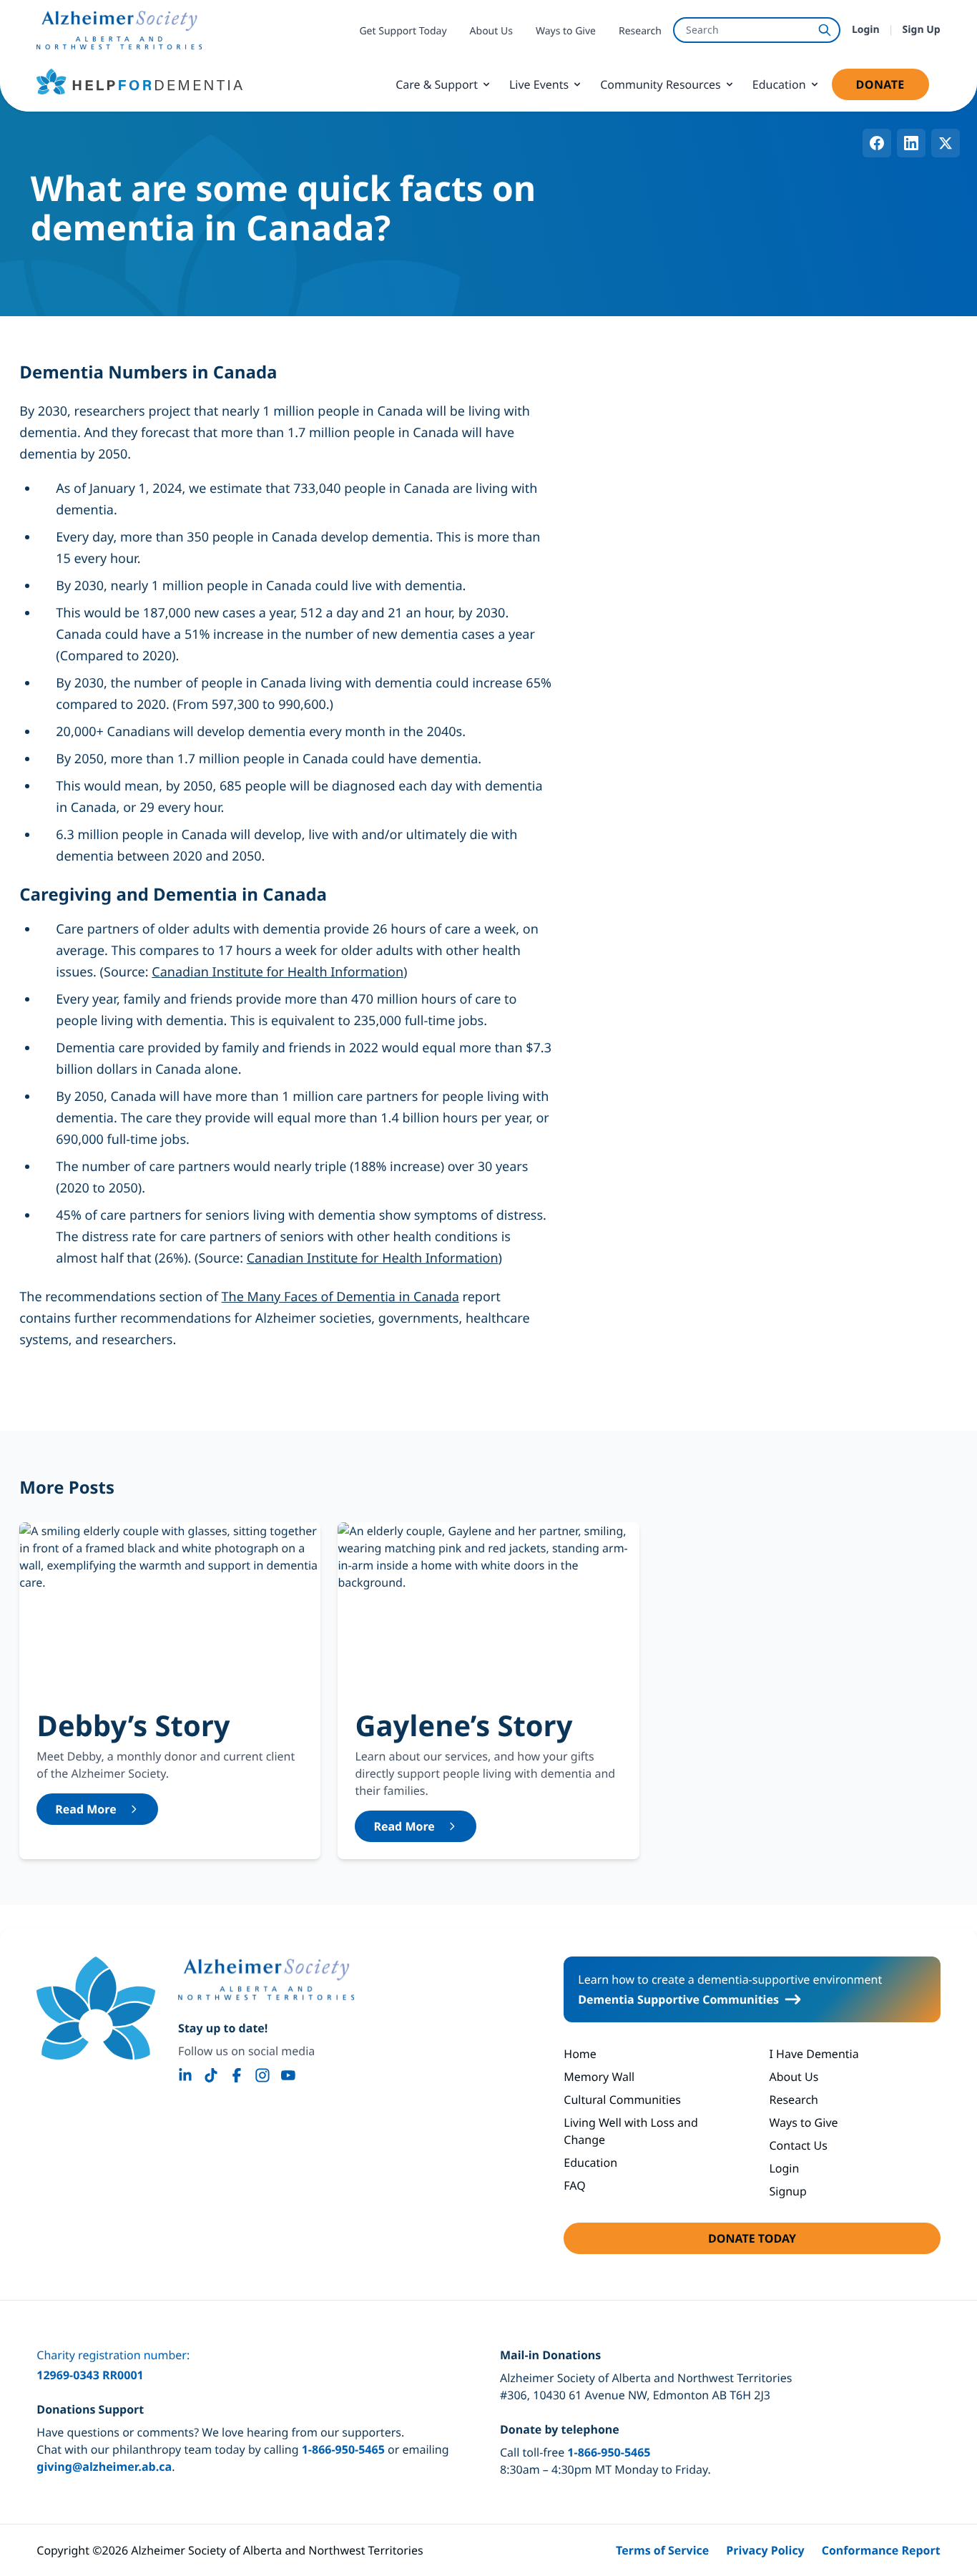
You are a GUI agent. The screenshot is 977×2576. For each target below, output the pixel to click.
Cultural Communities (622, 2100)
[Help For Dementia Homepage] (96, 2008)
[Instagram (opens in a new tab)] (262, 2075)
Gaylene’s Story (463, 1725)
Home (580, 2054)
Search (702, 30)
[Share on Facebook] (877, 143)
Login (866, 30)
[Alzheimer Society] (266, 1979)
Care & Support (437, 84)
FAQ (574, 2185)
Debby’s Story (133, 1725)
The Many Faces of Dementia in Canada (340, 1297)
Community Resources (661, 84)
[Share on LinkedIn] (911, 143)
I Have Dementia (814, 2054)
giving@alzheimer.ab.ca (104, 2467)
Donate (893, 88)
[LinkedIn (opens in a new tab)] (185, 2075)
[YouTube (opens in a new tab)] (288, 2075)
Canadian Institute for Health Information (278, 972)
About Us (491, 31)
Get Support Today (403, 31)
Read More (85, 1809)
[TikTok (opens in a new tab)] (211, 2075)
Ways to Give (566, 31)
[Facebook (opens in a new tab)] (237, 2075)
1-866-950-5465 (343, 2449)
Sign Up (922, 30)
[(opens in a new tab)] (119, 30)
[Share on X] (946, 143)
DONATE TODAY (794, 2242)
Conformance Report (881, 2550)
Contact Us (798, 2145)
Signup (787, 2191)
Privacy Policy (765, 2550)
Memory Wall (599, 2077)
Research (640, 31)
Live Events (539, 84)
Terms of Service (662, 2550)
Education (779, 84)
